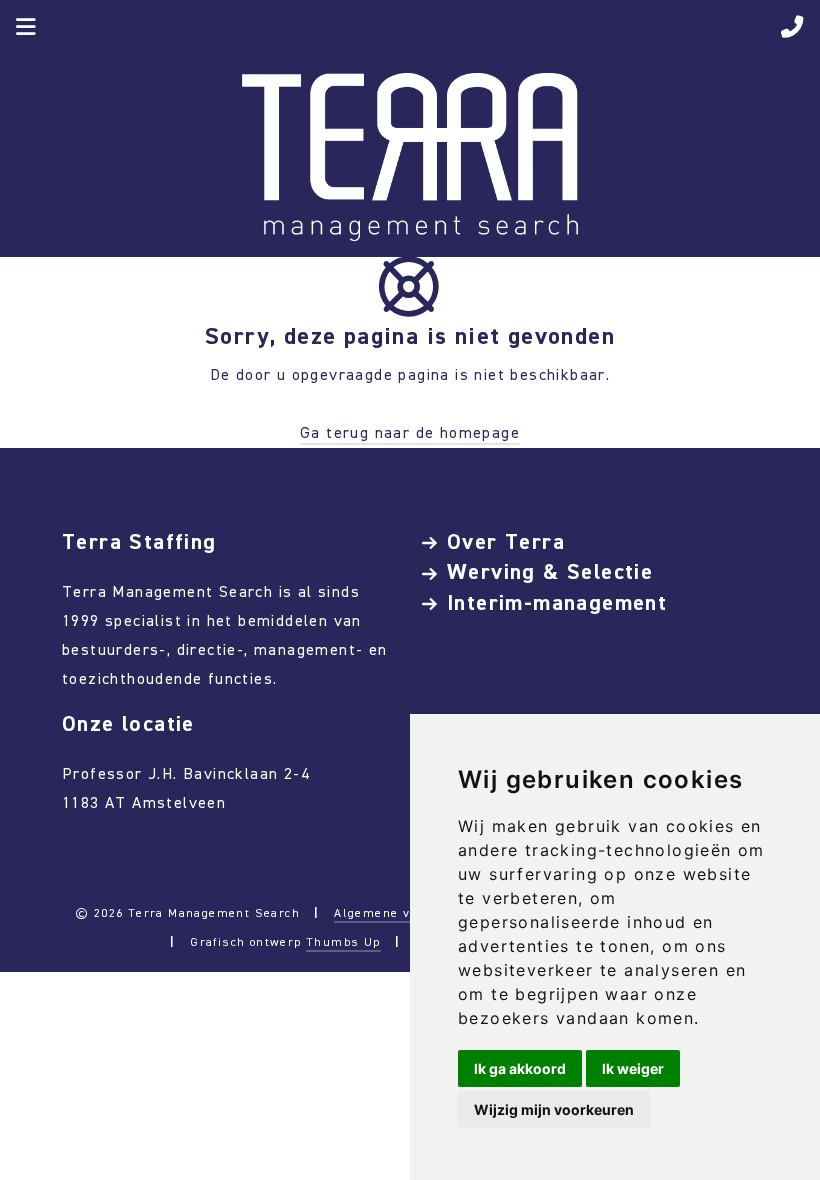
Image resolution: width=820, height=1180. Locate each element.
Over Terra (506, 541)
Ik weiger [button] (633, 1068)
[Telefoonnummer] (792, 29)
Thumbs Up (343, 942)
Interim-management (557, 602)
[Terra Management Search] (410, 155)
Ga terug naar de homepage (410, 432)
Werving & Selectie (550, 571)
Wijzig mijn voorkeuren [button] (554, 1109)
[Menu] (26, 29)
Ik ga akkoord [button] (520, 1068)
